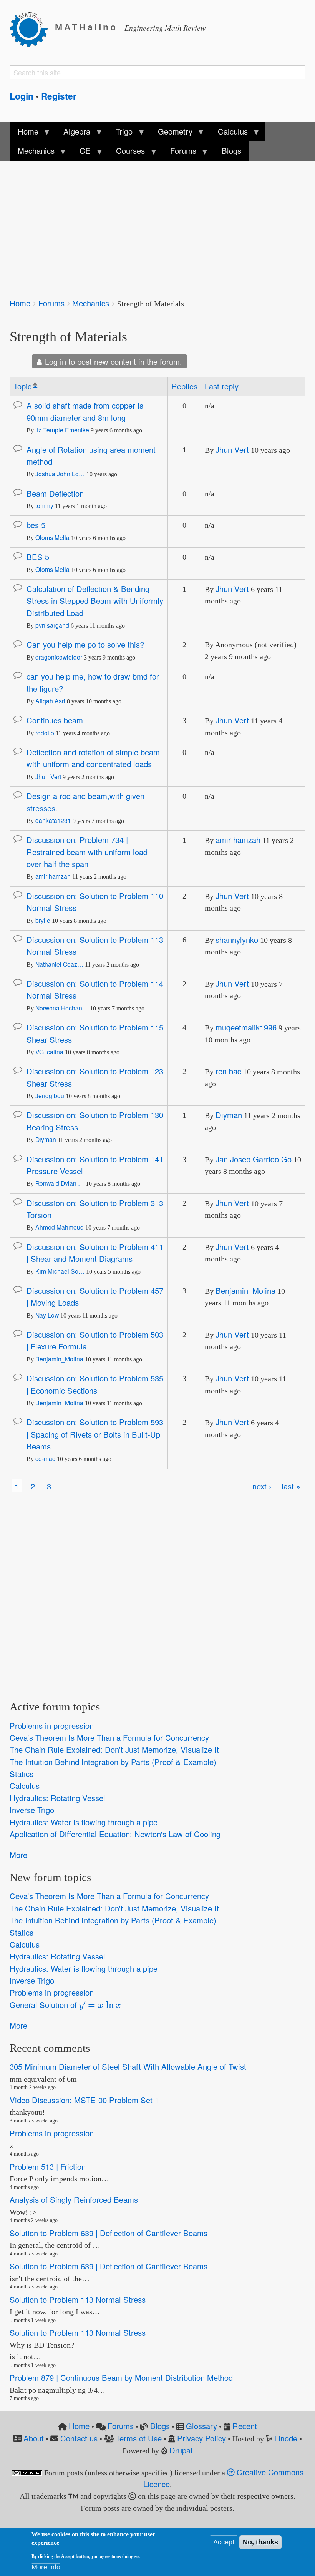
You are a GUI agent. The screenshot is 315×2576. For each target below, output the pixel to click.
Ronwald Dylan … (60, 1183)
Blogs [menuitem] (231, 150)
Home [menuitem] (24, 133)
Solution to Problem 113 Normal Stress (78, 2299)
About (34, 2438)
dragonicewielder (59, 657)
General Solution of (62, 2004)
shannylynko (237, 940)
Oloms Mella (52, 537)
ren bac (228, 1071)
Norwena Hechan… (62, 1008)
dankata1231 (53, 820)
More (18, 1855)
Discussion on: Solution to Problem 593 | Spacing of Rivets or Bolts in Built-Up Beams (95, 1434)
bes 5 (36, 525)
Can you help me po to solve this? (85, 644)
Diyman (46, 1139)
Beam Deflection (55, 493)
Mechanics (91, 303)
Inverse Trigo (32, 1810)
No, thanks (260, 2542)
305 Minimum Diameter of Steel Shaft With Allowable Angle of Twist (128, 2067)
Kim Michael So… (60, 1271)
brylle (43, 920)
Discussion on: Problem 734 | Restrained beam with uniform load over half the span (87, 852)
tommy (44, 505)
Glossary (201, 2426)
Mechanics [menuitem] (32, 153)
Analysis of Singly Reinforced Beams (74, 2200)
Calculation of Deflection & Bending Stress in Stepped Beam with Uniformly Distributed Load (95, 601)
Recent (245, 2426)
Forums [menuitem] (179, 153)
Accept (224, 2542)
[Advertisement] (157, 224)
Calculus (25, 1786)
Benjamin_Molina (245, 1290)
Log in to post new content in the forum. (114, 361)
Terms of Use (139, 2438)
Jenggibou (50, 1095)
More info (46, 2567)
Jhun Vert (232, 450)
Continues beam (55, 720)
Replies (184, 386)
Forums (51, 303)
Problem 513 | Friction (48, 2166)
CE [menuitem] (81, 153)
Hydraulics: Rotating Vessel (57, 1798)
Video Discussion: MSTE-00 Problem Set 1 (84, 2100)
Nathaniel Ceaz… (59, 964)
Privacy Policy (201, 2438)
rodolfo (45, 733)
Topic (26, 386)
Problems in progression (52, 1726)
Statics (22, 1774)
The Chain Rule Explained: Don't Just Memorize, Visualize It (114, 1750)
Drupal (181, 2450)
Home (20, 303)
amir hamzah (53, 876)
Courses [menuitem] (127, 153)
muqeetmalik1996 (246, 1027)
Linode (286, 2438)
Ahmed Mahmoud (60, 1227)
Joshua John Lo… (60, 474)
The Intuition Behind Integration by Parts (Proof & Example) (113, 1762)
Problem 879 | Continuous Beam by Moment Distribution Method (121, 2377)
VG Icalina (49, 1052)
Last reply (222, 386)
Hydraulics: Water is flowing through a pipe (84, 1822)
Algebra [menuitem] (73, 133)
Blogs (160, 2426)
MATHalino (86, 27)
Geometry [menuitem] (171, 133)
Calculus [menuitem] (229, 133)
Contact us (79, 2438)
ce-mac (45, 1458)
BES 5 (38, 557)
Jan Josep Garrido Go (254, 1159)
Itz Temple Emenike (62, 430)
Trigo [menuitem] (120, 133)
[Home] (32, 28)
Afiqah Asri (50, 701)
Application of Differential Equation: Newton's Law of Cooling (115, 1834)
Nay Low (47, 1315)
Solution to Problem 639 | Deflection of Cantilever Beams (109, 2233)
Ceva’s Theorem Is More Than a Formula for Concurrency (109, 1738)
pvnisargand (52, 625)
